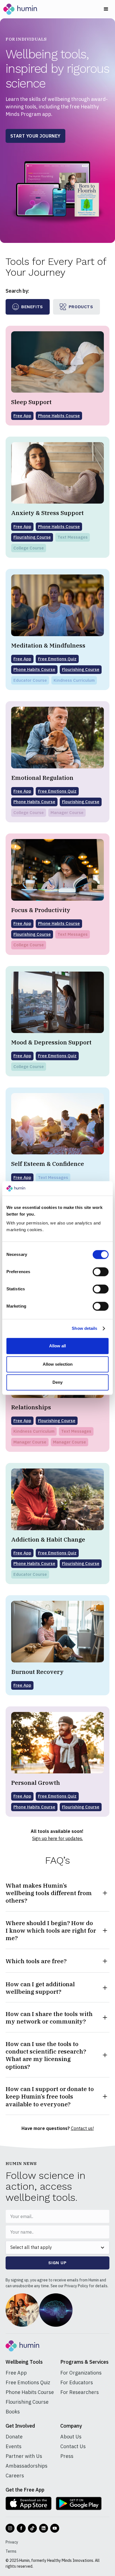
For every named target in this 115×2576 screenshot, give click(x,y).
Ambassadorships (27, 2466)
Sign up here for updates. (57, 1838)
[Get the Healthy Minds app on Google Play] (79, 2503)
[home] (21, 9)
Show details (84, 1328)
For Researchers (80, 2392)
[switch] (101, 1272)
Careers (15, 2476)
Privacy (12, 2542)
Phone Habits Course (30, 2392)
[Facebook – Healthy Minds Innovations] (21, 2528)
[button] (106, 9)
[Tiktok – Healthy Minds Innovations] (32, 2528)
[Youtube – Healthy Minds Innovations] (55, 2528)
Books (13, 2412)
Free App (16, 2373)
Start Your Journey (35, 136)
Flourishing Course (27, 2402)
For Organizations (81, 2373)
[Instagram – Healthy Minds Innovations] (10, 2528)
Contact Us (73, 2446)
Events (14, 2446)
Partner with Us (24, 2456)
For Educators (77, 2382)
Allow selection (58, 1364)
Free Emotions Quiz (28, 2382)
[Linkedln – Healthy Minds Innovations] (44, 2528)
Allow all (57, 1346)
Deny (57, 1382)
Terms (11, 2551)
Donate (14, 2437)
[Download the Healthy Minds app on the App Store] (28, 2503)
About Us (71, 2437)
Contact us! (82, 2128)
